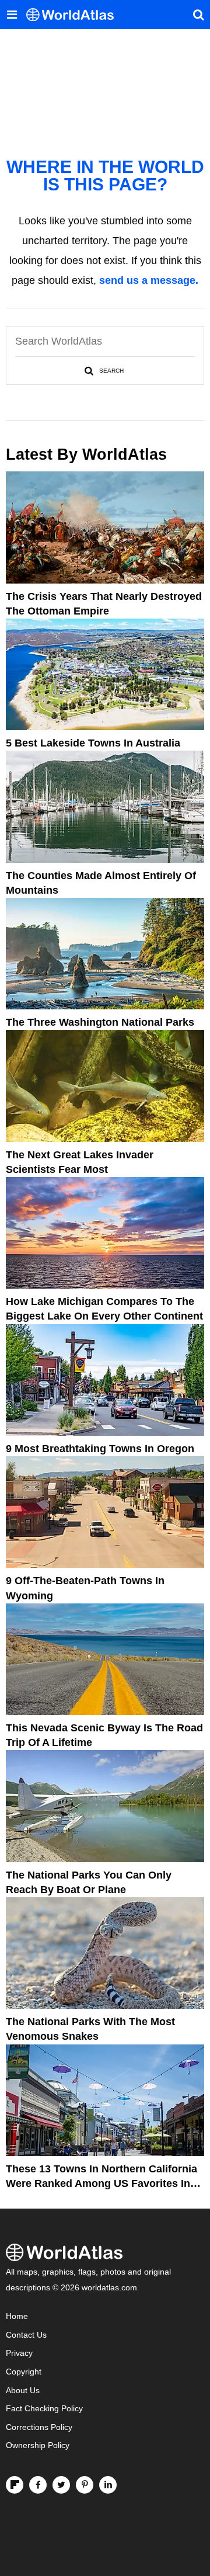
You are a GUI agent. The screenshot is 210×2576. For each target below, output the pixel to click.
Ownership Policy (38, 2445)
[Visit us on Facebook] (38, 2485)
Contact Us (26, 2335)
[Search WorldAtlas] (105, 371)
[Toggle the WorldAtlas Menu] (12, 15)
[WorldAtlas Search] (198, 15)
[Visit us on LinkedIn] (108, 2485)
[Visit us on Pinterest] (85, 2485)
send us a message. (149, 280)
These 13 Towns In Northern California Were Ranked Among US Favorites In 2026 (101, 2183)
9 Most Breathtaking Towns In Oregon (100, 1449)
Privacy (19, 2353)
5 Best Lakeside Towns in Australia (93, 743)
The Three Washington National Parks (100, 1022)
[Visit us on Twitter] (61, 2485)
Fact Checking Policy (44, 2409)
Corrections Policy (39, 2427)
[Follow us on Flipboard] (15, 2485)
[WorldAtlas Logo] (74, 15)
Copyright (24, 2372)
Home (17, 2316)
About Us (23, 2391)
